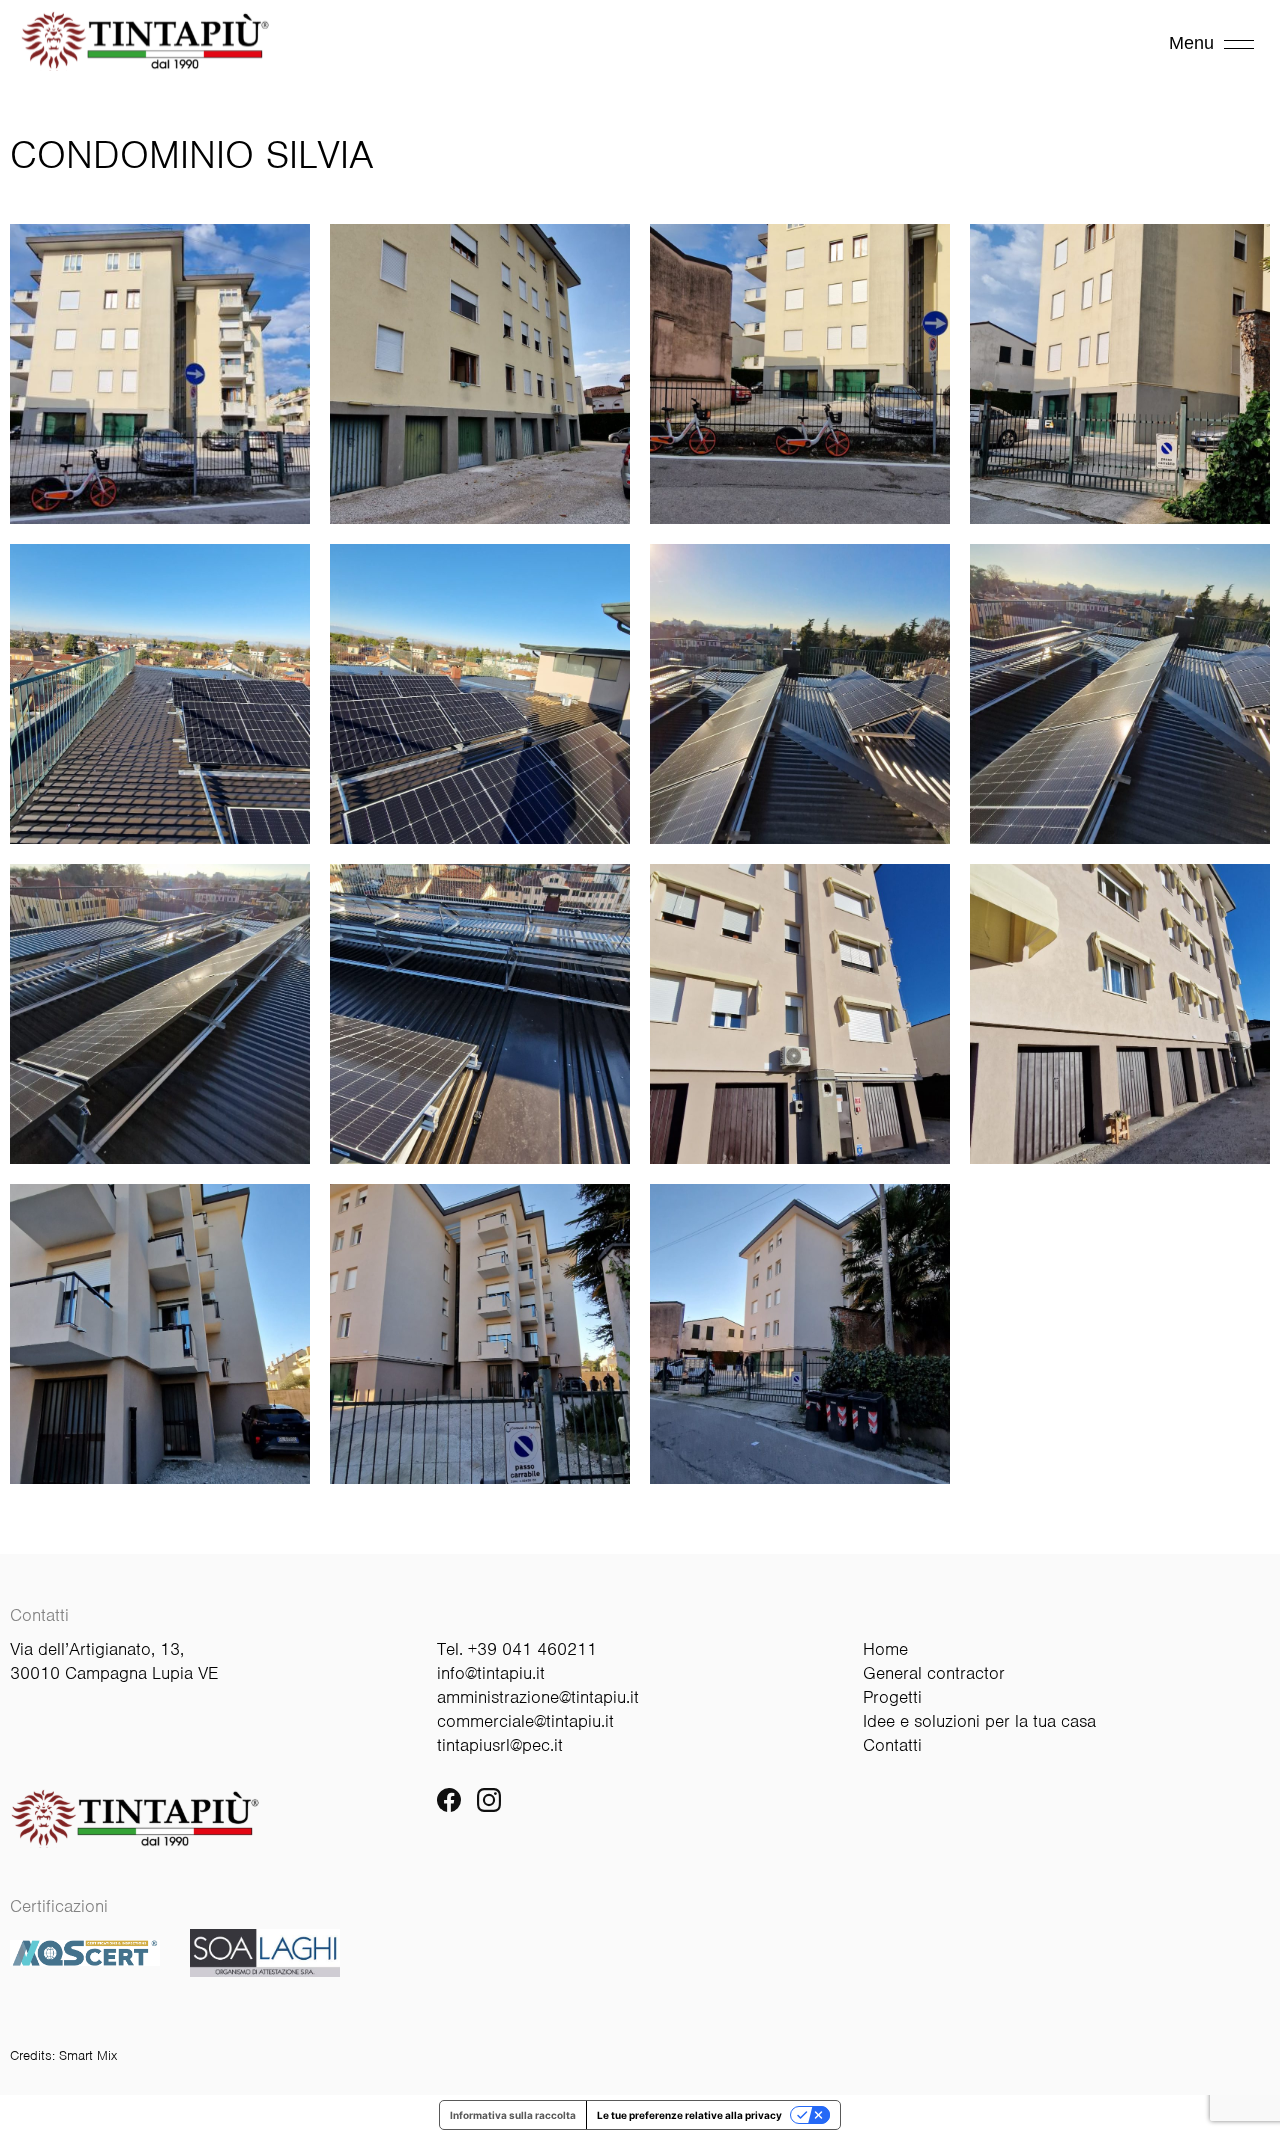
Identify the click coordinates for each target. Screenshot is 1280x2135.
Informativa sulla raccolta (513, 2115)
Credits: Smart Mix (63, 2055)
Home (885, 1649)
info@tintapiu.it (491, 1673)
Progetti (892, 1697)
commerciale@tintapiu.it (525, 1721)
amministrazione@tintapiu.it (538, 1697)
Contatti (892, 1745)
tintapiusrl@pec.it (500, 1745)
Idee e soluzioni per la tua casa (979, 1721)
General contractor (934, 1673)
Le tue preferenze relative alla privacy (689, 2115)
